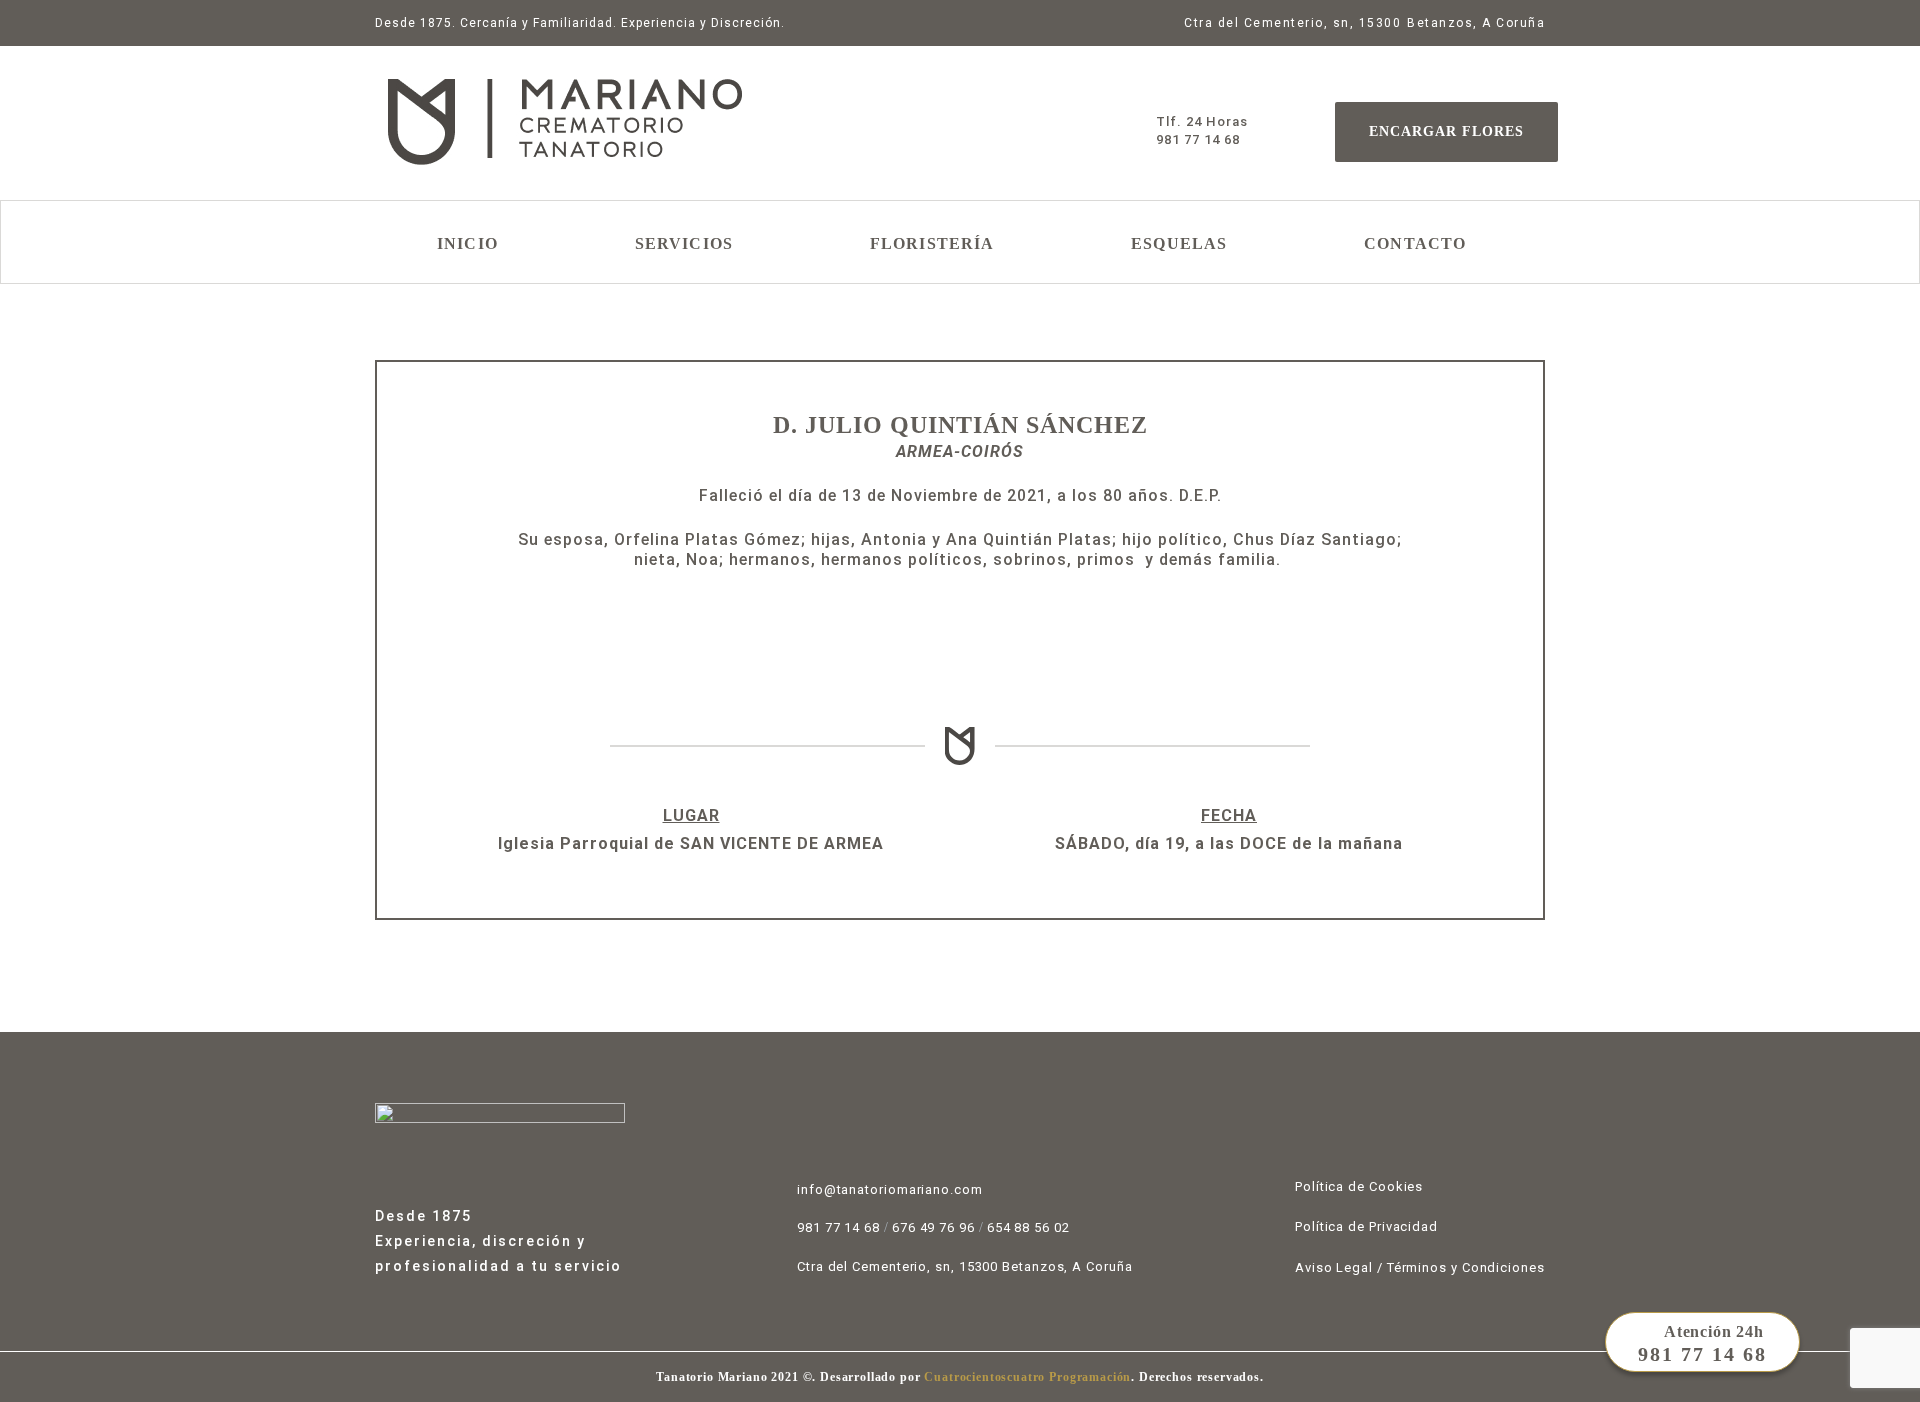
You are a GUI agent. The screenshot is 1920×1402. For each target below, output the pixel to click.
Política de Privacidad (1366, 1226)
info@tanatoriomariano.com (890, 1189)
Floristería (932, 243)
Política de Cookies (1359, 1186)
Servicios (684, 243)
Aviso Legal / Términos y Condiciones (1420, 1267)
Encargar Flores (1446, 131)
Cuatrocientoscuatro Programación (1026, 1377)
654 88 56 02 (1028, 1227)
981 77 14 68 (838, 1227)
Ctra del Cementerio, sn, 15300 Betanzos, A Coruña (965, 1266)
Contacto (1415, 243)
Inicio (467, 243)
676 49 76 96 (933, 1227)
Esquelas (1179, 243)
